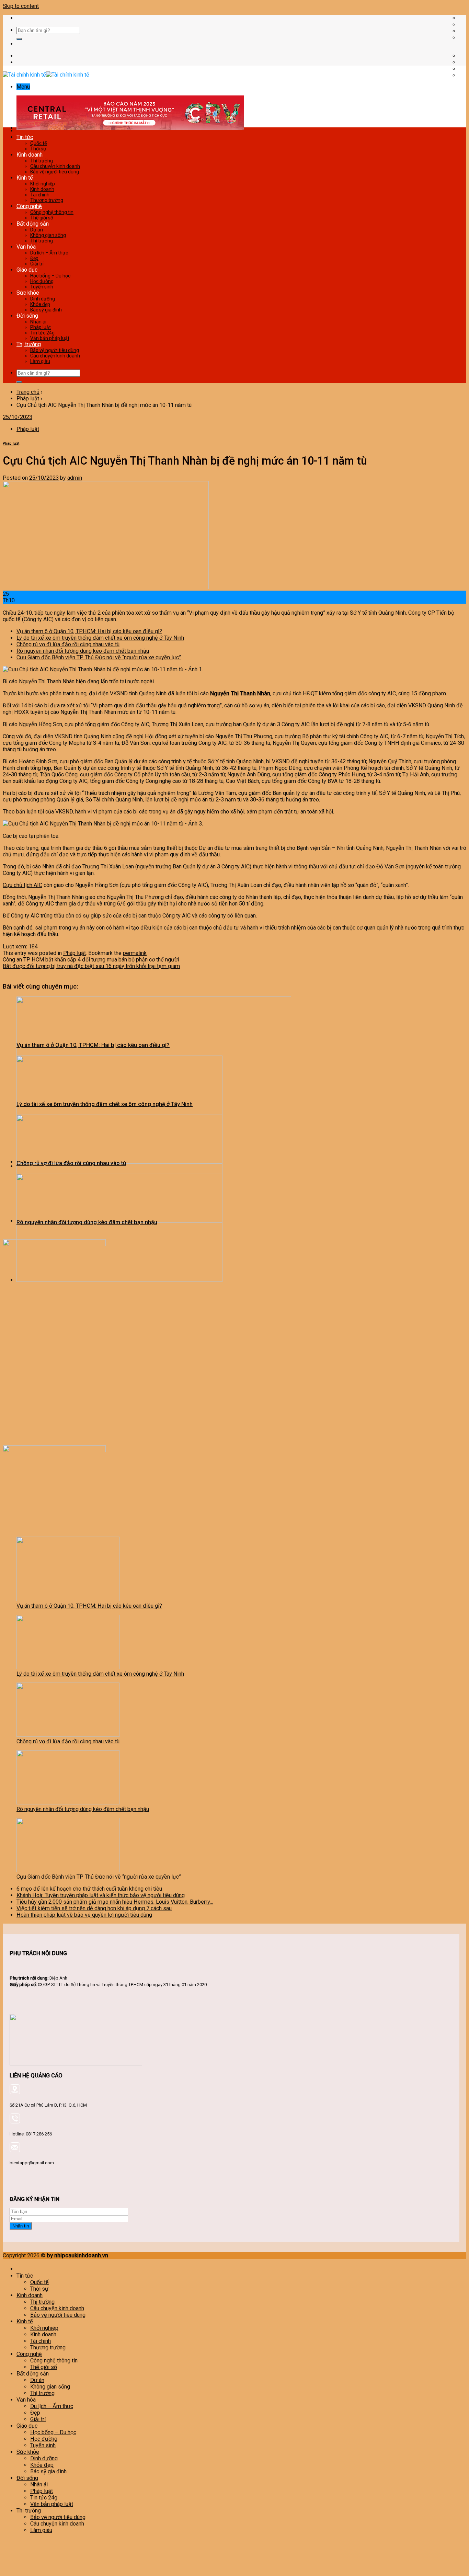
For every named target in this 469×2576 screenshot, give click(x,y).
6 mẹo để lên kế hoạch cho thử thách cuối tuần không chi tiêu (89, 1889)
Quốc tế (38, 143)
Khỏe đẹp (40, 304)
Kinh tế (25, 178)
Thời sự (38, 149)
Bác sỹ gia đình (46, 310)
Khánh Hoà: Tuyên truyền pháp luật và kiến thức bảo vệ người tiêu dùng (101, 1895)
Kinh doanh (30, 155)
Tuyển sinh (42, 287)
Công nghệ (29, 206)
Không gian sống (48, 235)
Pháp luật (41, 327)
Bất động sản (33, 224)
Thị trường (42, 161)
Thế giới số (42, 218)
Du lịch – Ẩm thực (49, 253)
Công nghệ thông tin (52, 212)
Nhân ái (38, 322)
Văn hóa (26, 247)
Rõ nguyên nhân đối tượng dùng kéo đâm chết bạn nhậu (83, 651)
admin (75, 478)
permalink (135, 953)
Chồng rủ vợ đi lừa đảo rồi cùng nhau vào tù (68, 644)
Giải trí (37, 264)
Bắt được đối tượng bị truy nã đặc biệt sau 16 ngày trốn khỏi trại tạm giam (91, 966)
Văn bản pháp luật (50, 338)
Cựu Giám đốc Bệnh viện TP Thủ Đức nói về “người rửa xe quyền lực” (99, 657)
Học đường (42, 281)
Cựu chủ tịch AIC (22, 885)
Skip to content (21, 6)
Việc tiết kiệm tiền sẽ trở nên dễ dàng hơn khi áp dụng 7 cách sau (94, 1908)
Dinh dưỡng (43, 299)
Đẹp (34, 258)
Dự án (37, 230)
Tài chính (40, 195)
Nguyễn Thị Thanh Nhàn (240, 693)
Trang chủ (28, 392)
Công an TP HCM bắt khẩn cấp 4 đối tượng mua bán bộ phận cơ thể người (91, 960)
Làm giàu (40, 361)
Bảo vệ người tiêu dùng (55, 172)
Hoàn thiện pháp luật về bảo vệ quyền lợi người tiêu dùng (84, 1915)
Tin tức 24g (42, 333)
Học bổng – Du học (50, 276)
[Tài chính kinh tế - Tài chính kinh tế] (46, 75)
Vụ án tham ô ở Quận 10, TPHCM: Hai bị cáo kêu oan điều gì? (89, 631)
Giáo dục (27, 270)
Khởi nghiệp (43, 184)
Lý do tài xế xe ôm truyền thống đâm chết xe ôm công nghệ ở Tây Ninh (100, 638)
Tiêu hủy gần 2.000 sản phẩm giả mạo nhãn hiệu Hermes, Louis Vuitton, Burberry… (115, 1902)
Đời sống (27, 316)
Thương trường (47, 200)
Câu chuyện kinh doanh (55, 166)
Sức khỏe (28, 293)
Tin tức (25, 137)
